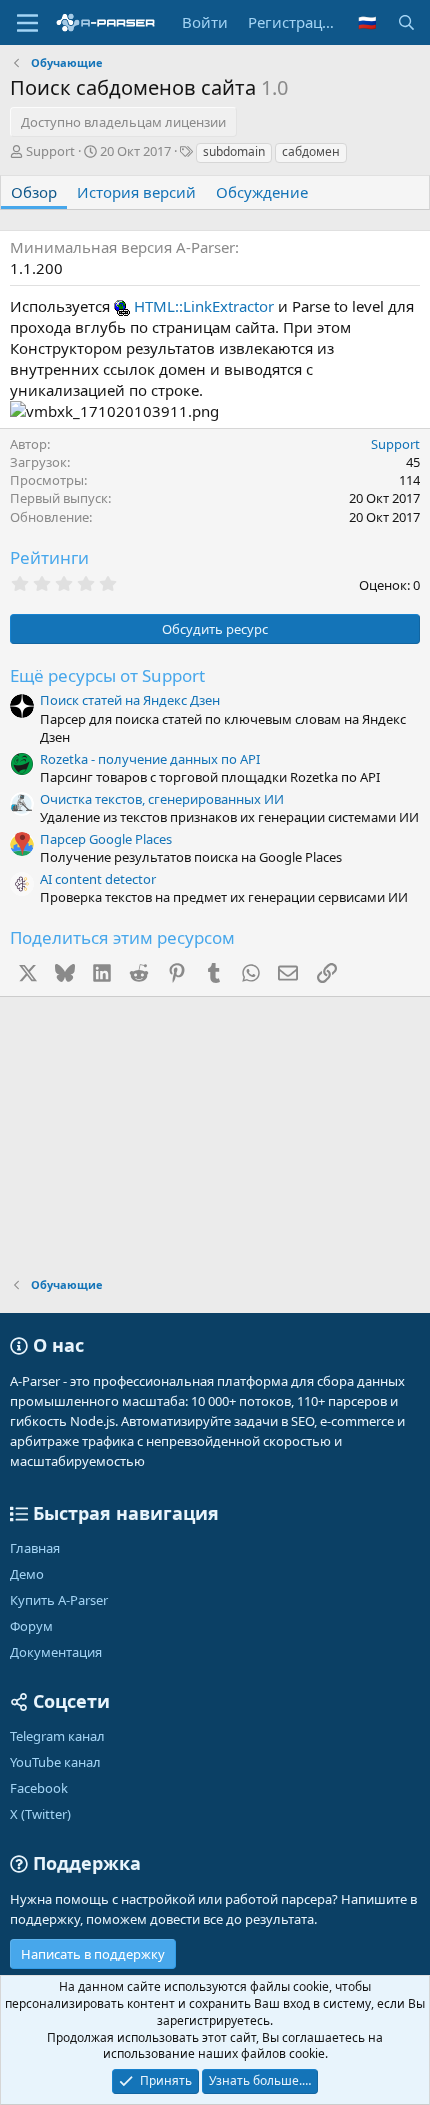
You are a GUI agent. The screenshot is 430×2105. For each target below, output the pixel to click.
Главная (35, 1548)
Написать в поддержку (93, 1954)
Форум (31, 1626)
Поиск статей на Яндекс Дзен (130, 700)
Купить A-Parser (59, 1600)
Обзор (34, 192)
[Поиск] (406, 22)
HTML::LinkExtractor (204, 306)
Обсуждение (262, 192)
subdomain (234, 151)
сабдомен (311, 151)
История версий (136, 192)
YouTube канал (55, 1762)
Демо (27, 1574)
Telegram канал (57, 1736)
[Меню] (27, 23)
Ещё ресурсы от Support (107, 675)
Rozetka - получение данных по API (150, 759)
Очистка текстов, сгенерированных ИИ (162, 799)
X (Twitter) (40, 1814)
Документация (56, 1652)
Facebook (39, 1788)
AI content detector (98, 879)
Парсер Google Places (106, 839)
